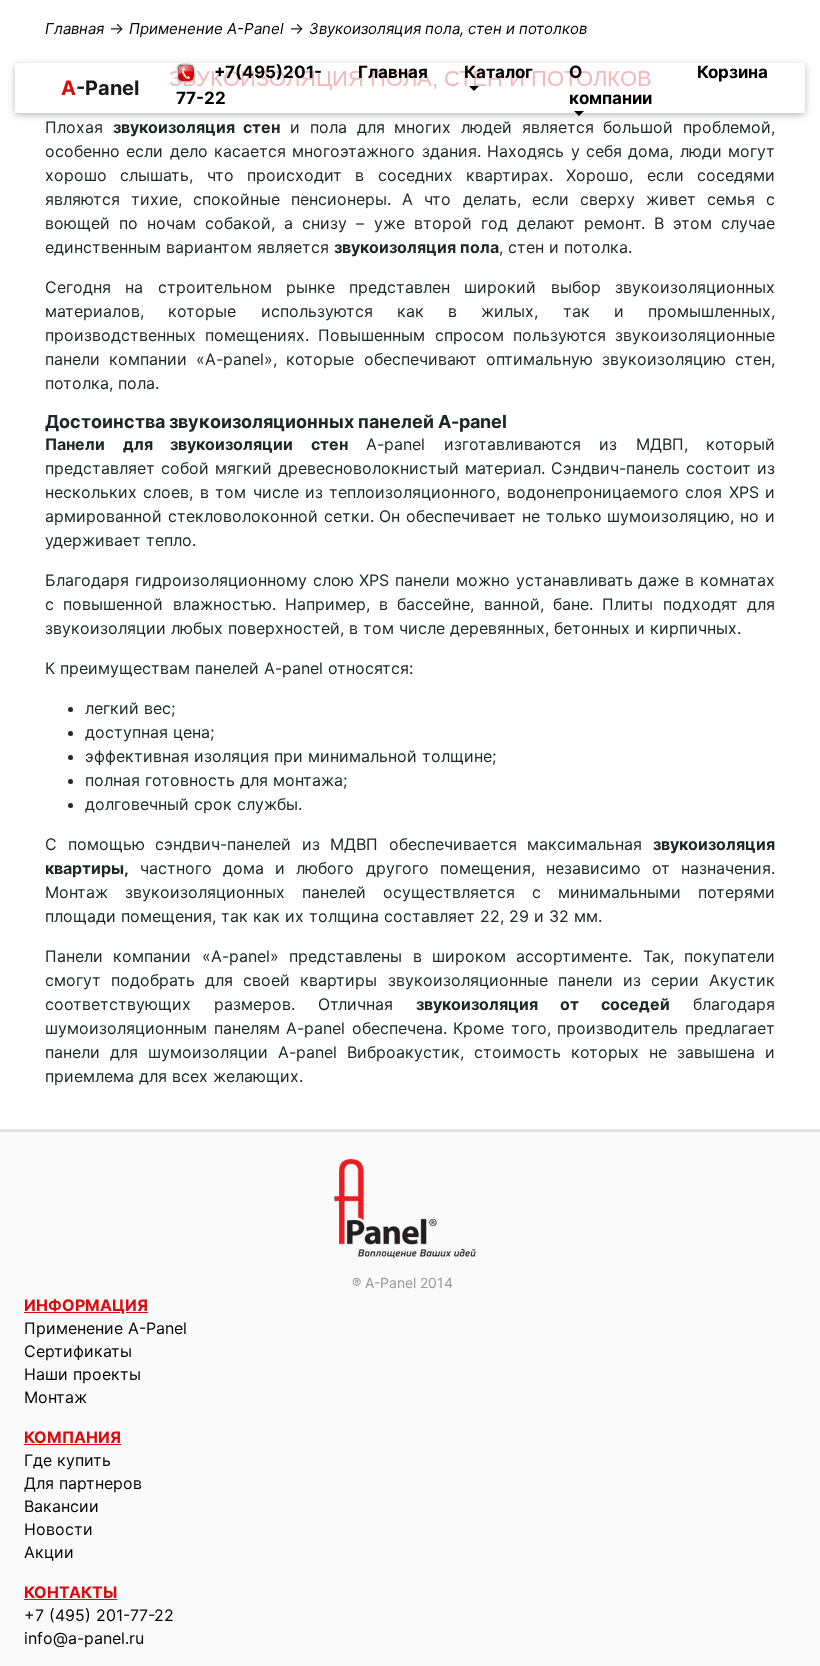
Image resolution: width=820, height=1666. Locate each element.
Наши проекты (82, 1374)
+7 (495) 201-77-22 (99, 1615)
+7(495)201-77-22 (249, 85)
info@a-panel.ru (84, 1638)
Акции (49, 1552)
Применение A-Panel (105, 1328)
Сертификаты (78, 1351)
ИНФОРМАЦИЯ (86, 1305)
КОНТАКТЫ (70, 1592)
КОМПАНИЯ (72, 1437)
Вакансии (61, 1506)
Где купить (67, 1460)
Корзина (732, 72)
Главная (393, 72)
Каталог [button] (498, 72)
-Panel (69, 88)
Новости (58, 1529)
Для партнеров (83, 1483)
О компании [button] (610, 85)
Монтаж (55, 1397)
